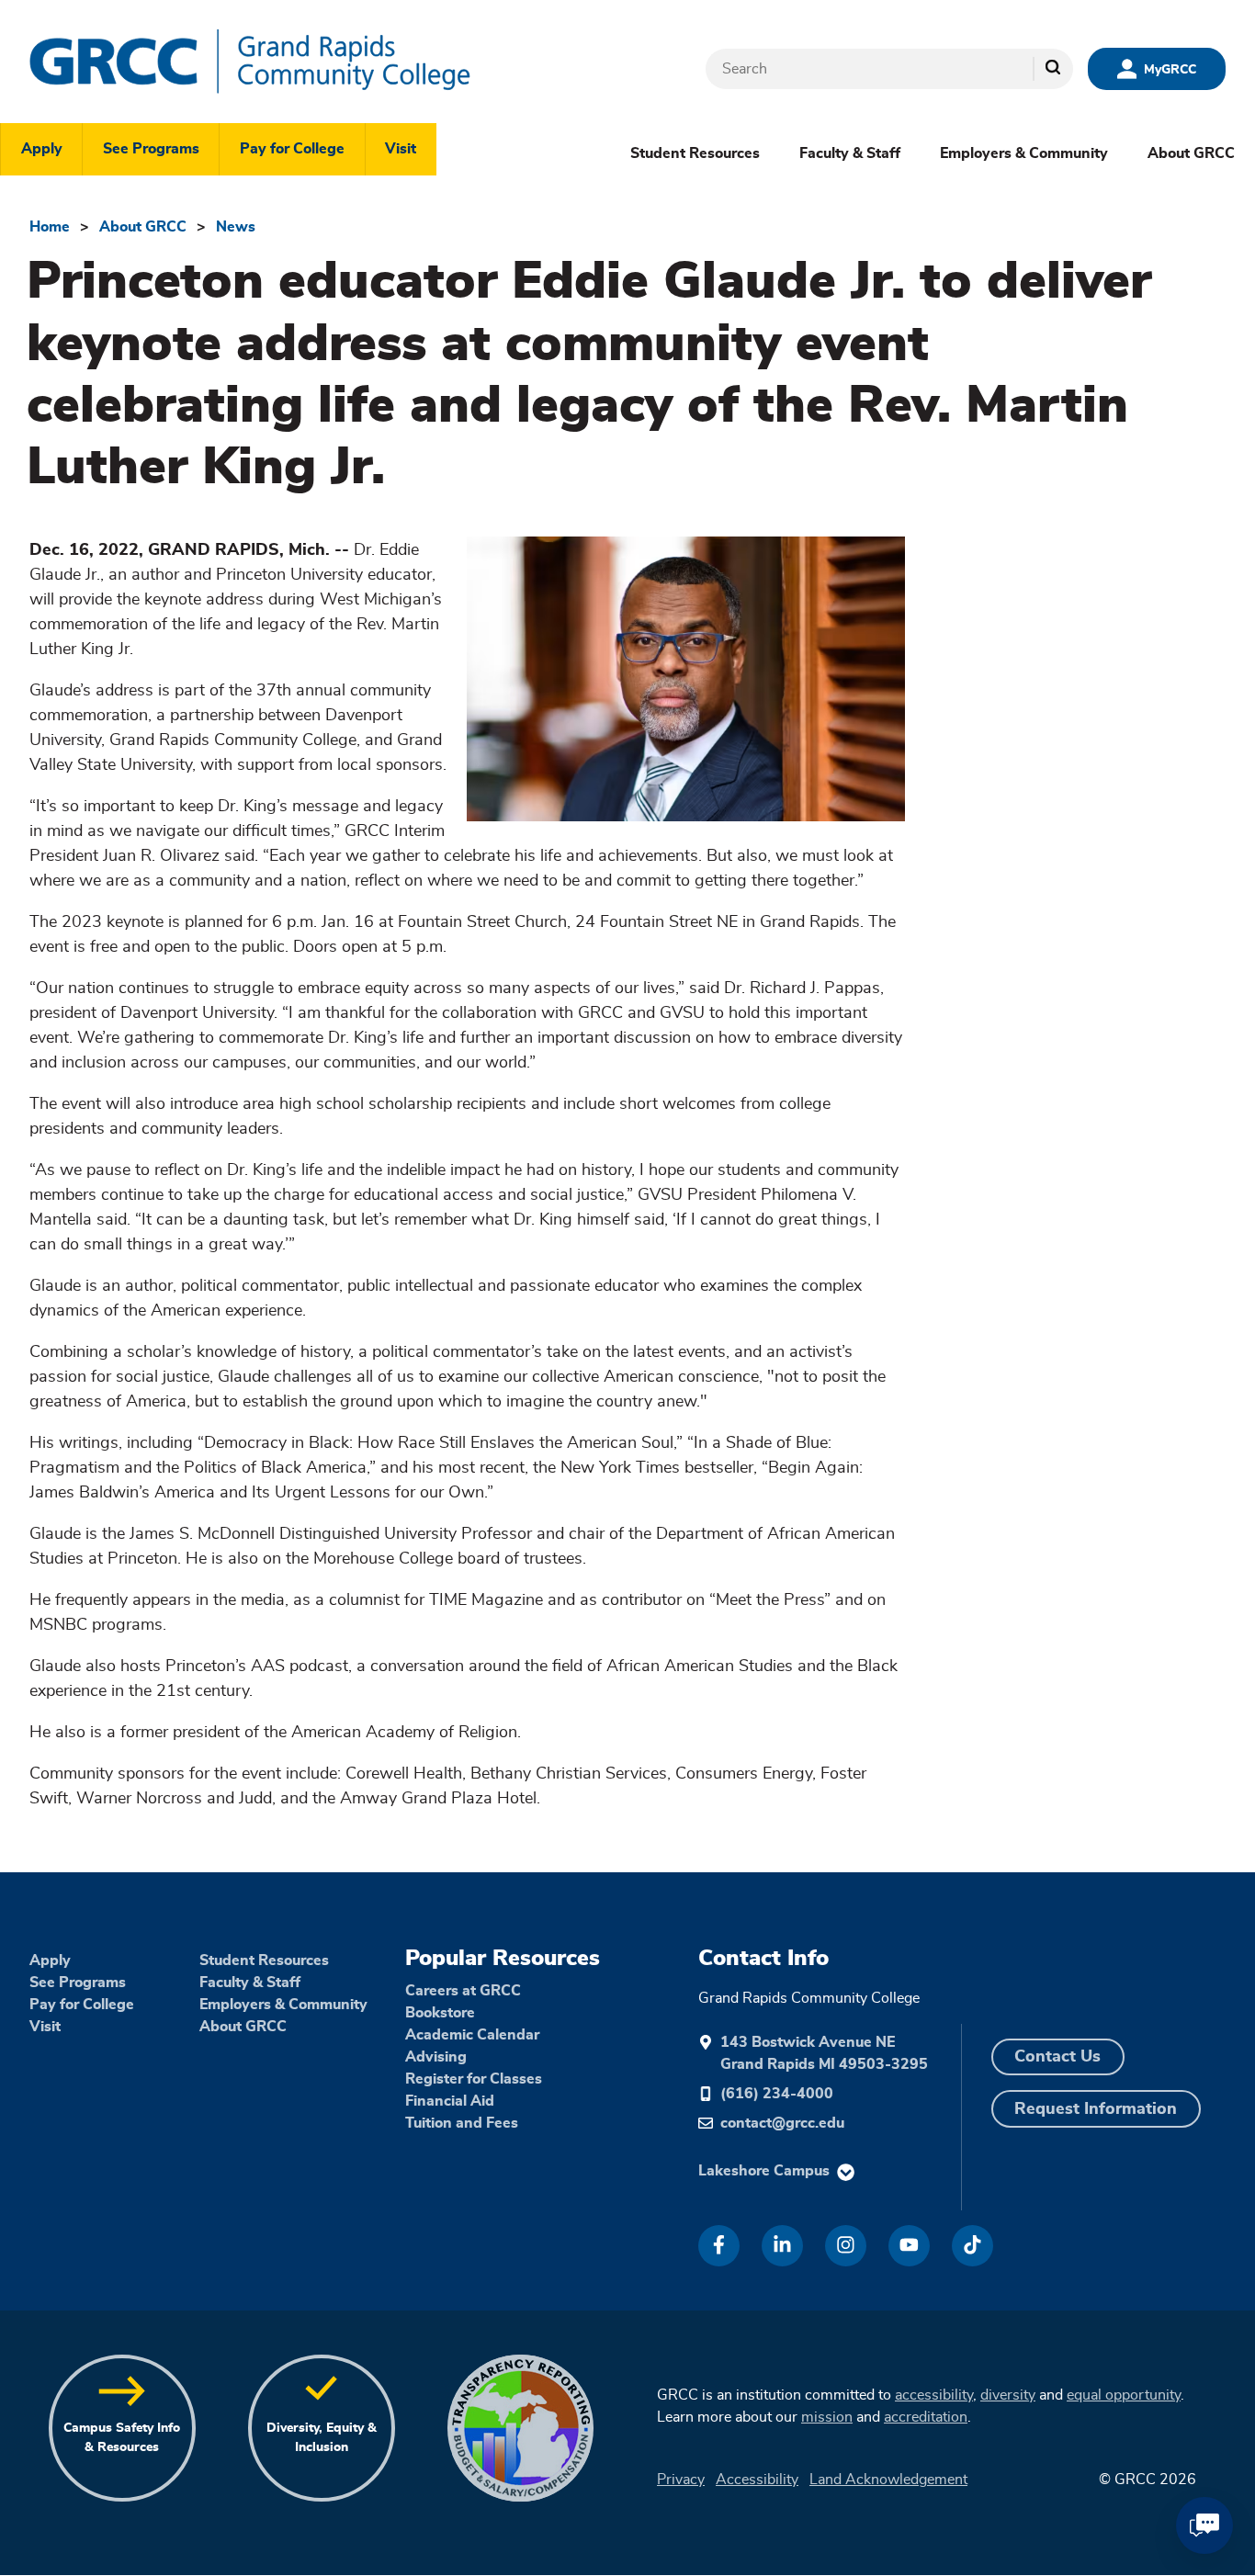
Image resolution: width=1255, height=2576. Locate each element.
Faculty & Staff (850, 153)
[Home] (305, 62)
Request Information (1096, 2109)
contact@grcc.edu (782, 2123)
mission (827, 2417)
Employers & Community (1024, 153)
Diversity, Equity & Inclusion (322, 2438)
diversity (1008, 2395)
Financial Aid (450, 2101)
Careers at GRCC (463, 1991)
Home (50, 227)
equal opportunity (1124, 2395)
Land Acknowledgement (888, 2480)
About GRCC (1191, 153)
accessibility (934, 2395)
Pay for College (292, 149)
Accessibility (757, 2480)
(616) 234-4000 (777, 2094)
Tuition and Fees (462, 2123)
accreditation (926, 2417)
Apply (42, 149)
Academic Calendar (472, 2035)
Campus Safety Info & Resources (122, 2438)
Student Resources (695, 153)
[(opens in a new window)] (719, 2246)
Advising (436, 2057)
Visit (401, 149)
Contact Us (1057, 2057)
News (236, 227)
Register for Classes (474, 2079)
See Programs (151, 149)
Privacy (681, 2480)
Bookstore (440, 2013)
